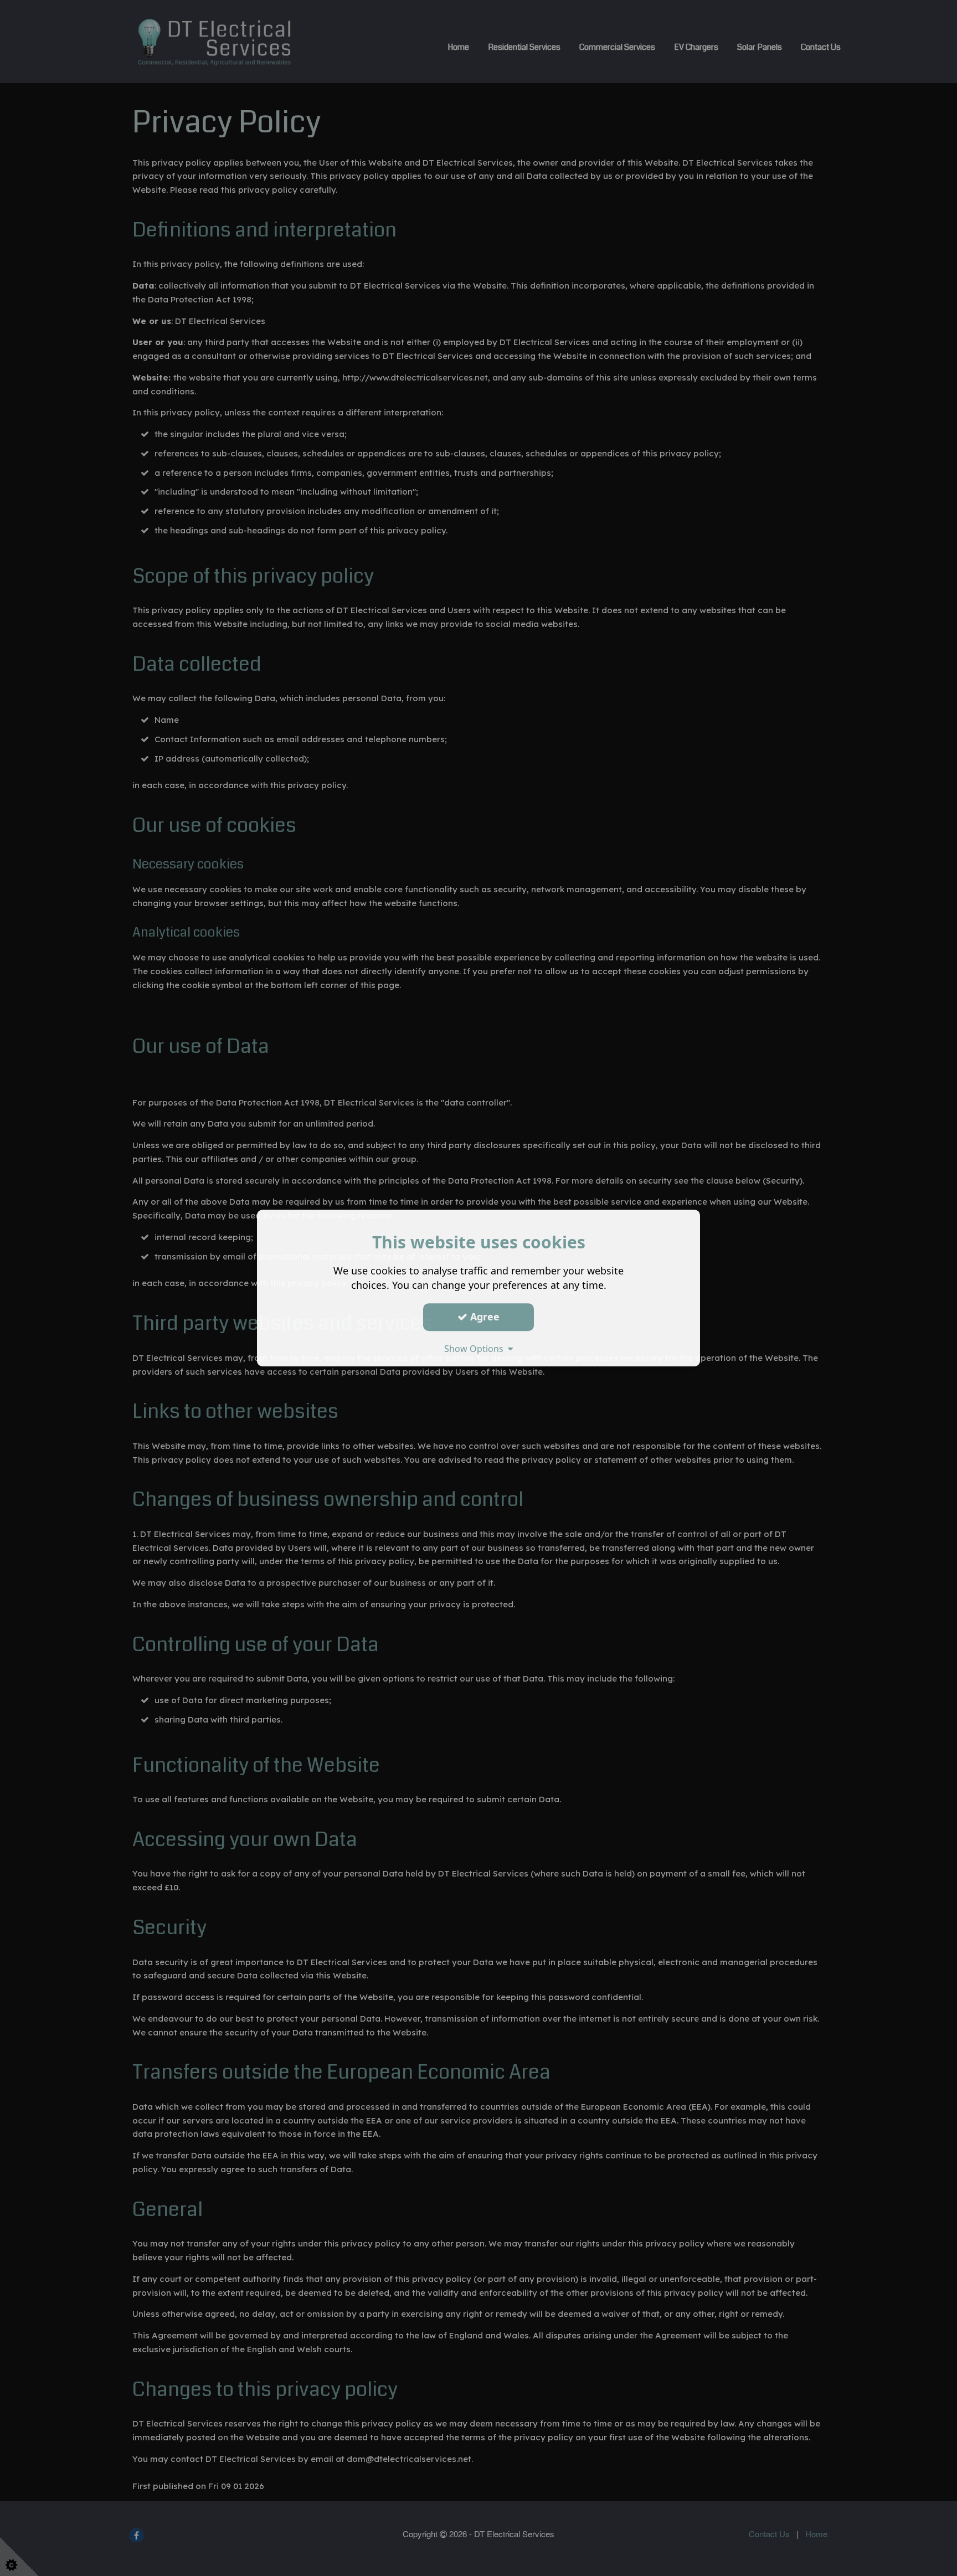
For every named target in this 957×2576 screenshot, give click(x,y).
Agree (483, 1317)
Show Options (476, 1349)
